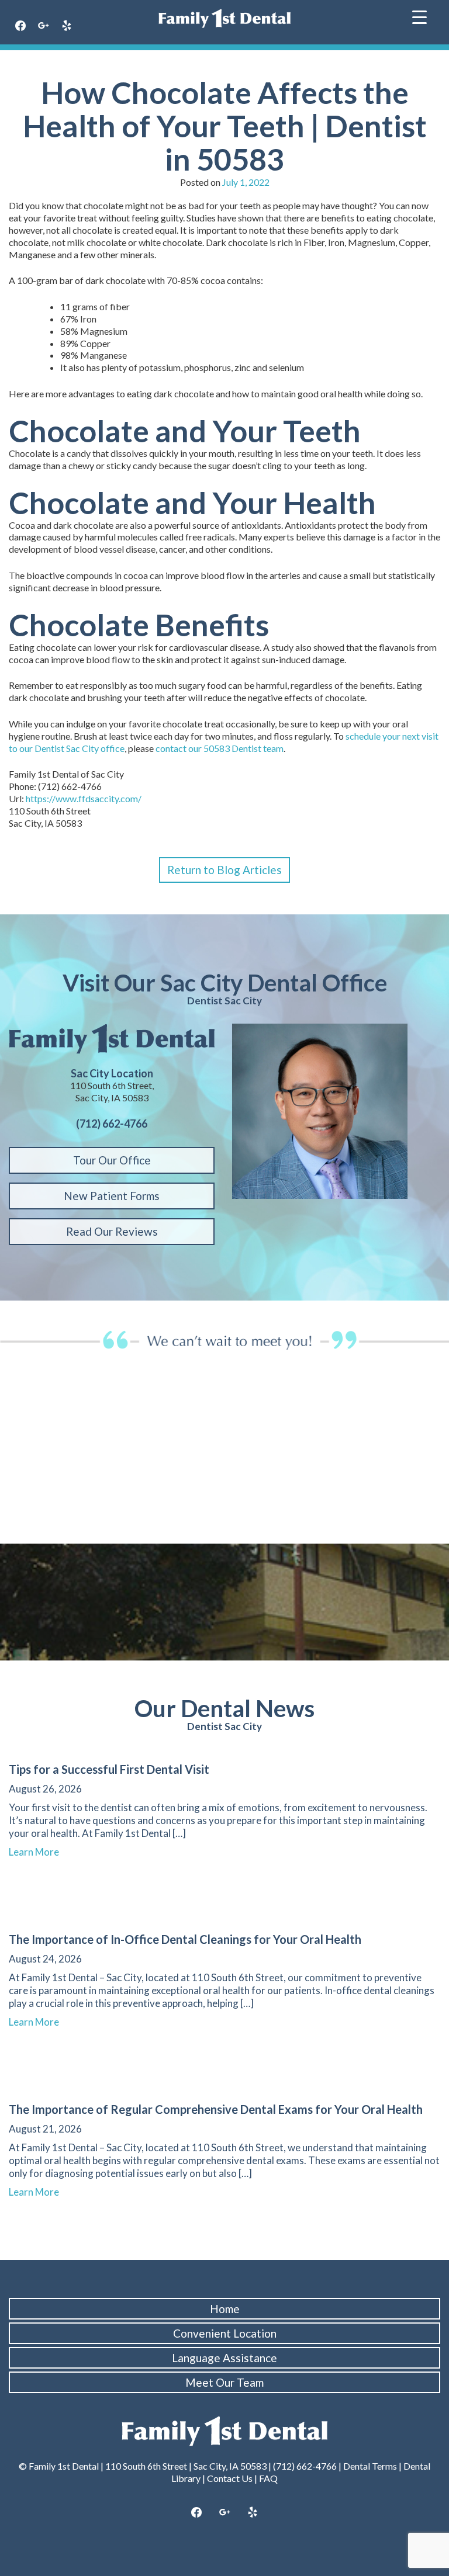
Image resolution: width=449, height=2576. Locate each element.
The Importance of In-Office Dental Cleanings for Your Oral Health (185, 1939)
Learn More (39, 1852)
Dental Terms (370, 2466)
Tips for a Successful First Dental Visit (109, 1769)
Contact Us (230, 2478)
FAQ (268, 2478)
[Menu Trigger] (419, 16)
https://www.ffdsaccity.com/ (84, 798)
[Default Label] (67, 26)
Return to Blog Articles (224, 870)
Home (225, 2309)
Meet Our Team (224, 2382)
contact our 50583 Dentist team (220, 748)
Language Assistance (224, 2358)
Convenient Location (225, 2333)
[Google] (44, 26)
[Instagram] (224, 2513)
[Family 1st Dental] (224, 18)
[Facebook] (20, 26)
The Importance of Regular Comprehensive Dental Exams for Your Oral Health (216, 2109)
